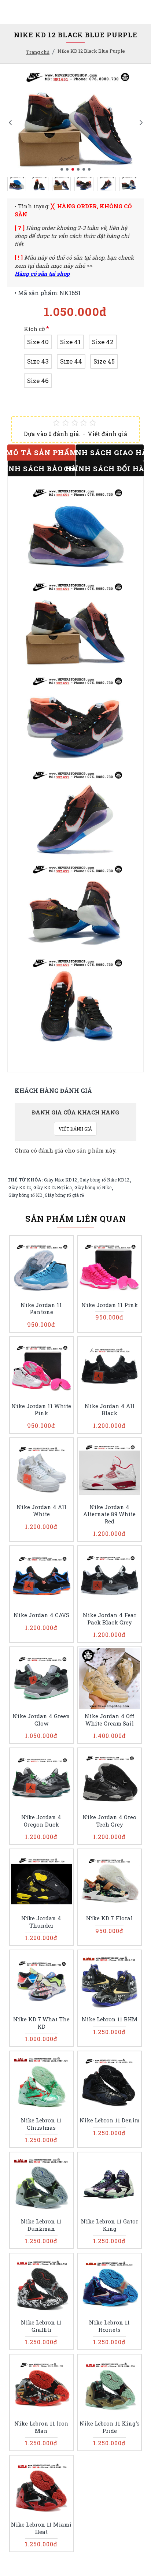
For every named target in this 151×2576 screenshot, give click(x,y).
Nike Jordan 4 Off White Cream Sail (109, 1720)
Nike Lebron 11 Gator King (110, 2225)
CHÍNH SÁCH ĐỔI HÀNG (110, 468)
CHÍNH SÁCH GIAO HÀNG (110, 452)
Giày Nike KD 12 (60, 1180)
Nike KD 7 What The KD (41, 2023)
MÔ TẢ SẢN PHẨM (41, 452)
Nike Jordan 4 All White (41, 1511)
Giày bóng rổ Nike (93, 1187)
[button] (10, 122)
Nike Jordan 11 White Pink (41, 1410)
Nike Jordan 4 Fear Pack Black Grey (110, 1619)
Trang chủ (38, 52)
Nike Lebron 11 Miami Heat (41, 2528)
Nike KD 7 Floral (109, 1918)
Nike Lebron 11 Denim (110, 2120)
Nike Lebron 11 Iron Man (41, 2427)
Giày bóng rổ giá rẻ (64, 1195)
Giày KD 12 (20, 1187)
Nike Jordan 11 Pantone (41, 1309)
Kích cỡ (34, 329)
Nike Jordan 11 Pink (110, 1305)
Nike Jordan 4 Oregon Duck (41, 1821)
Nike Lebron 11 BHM (110, 2019)
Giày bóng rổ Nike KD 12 (104, 1180)
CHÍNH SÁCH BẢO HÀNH (42, 468)
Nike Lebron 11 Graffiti (41, 2326)
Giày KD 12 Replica (53, 1187)
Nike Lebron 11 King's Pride (110, 2427)
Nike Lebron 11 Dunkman (41, 2225)
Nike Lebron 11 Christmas (41, 2124)
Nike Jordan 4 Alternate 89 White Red (109, 1514)
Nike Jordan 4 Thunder (41, 1922)
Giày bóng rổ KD (25, 1195)
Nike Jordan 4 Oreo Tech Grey (109, 1821)
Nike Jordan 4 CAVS (41, 1615)
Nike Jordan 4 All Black (110, 1410)
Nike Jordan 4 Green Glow (41, 1720)
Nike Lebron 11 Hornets (109, 2326)
